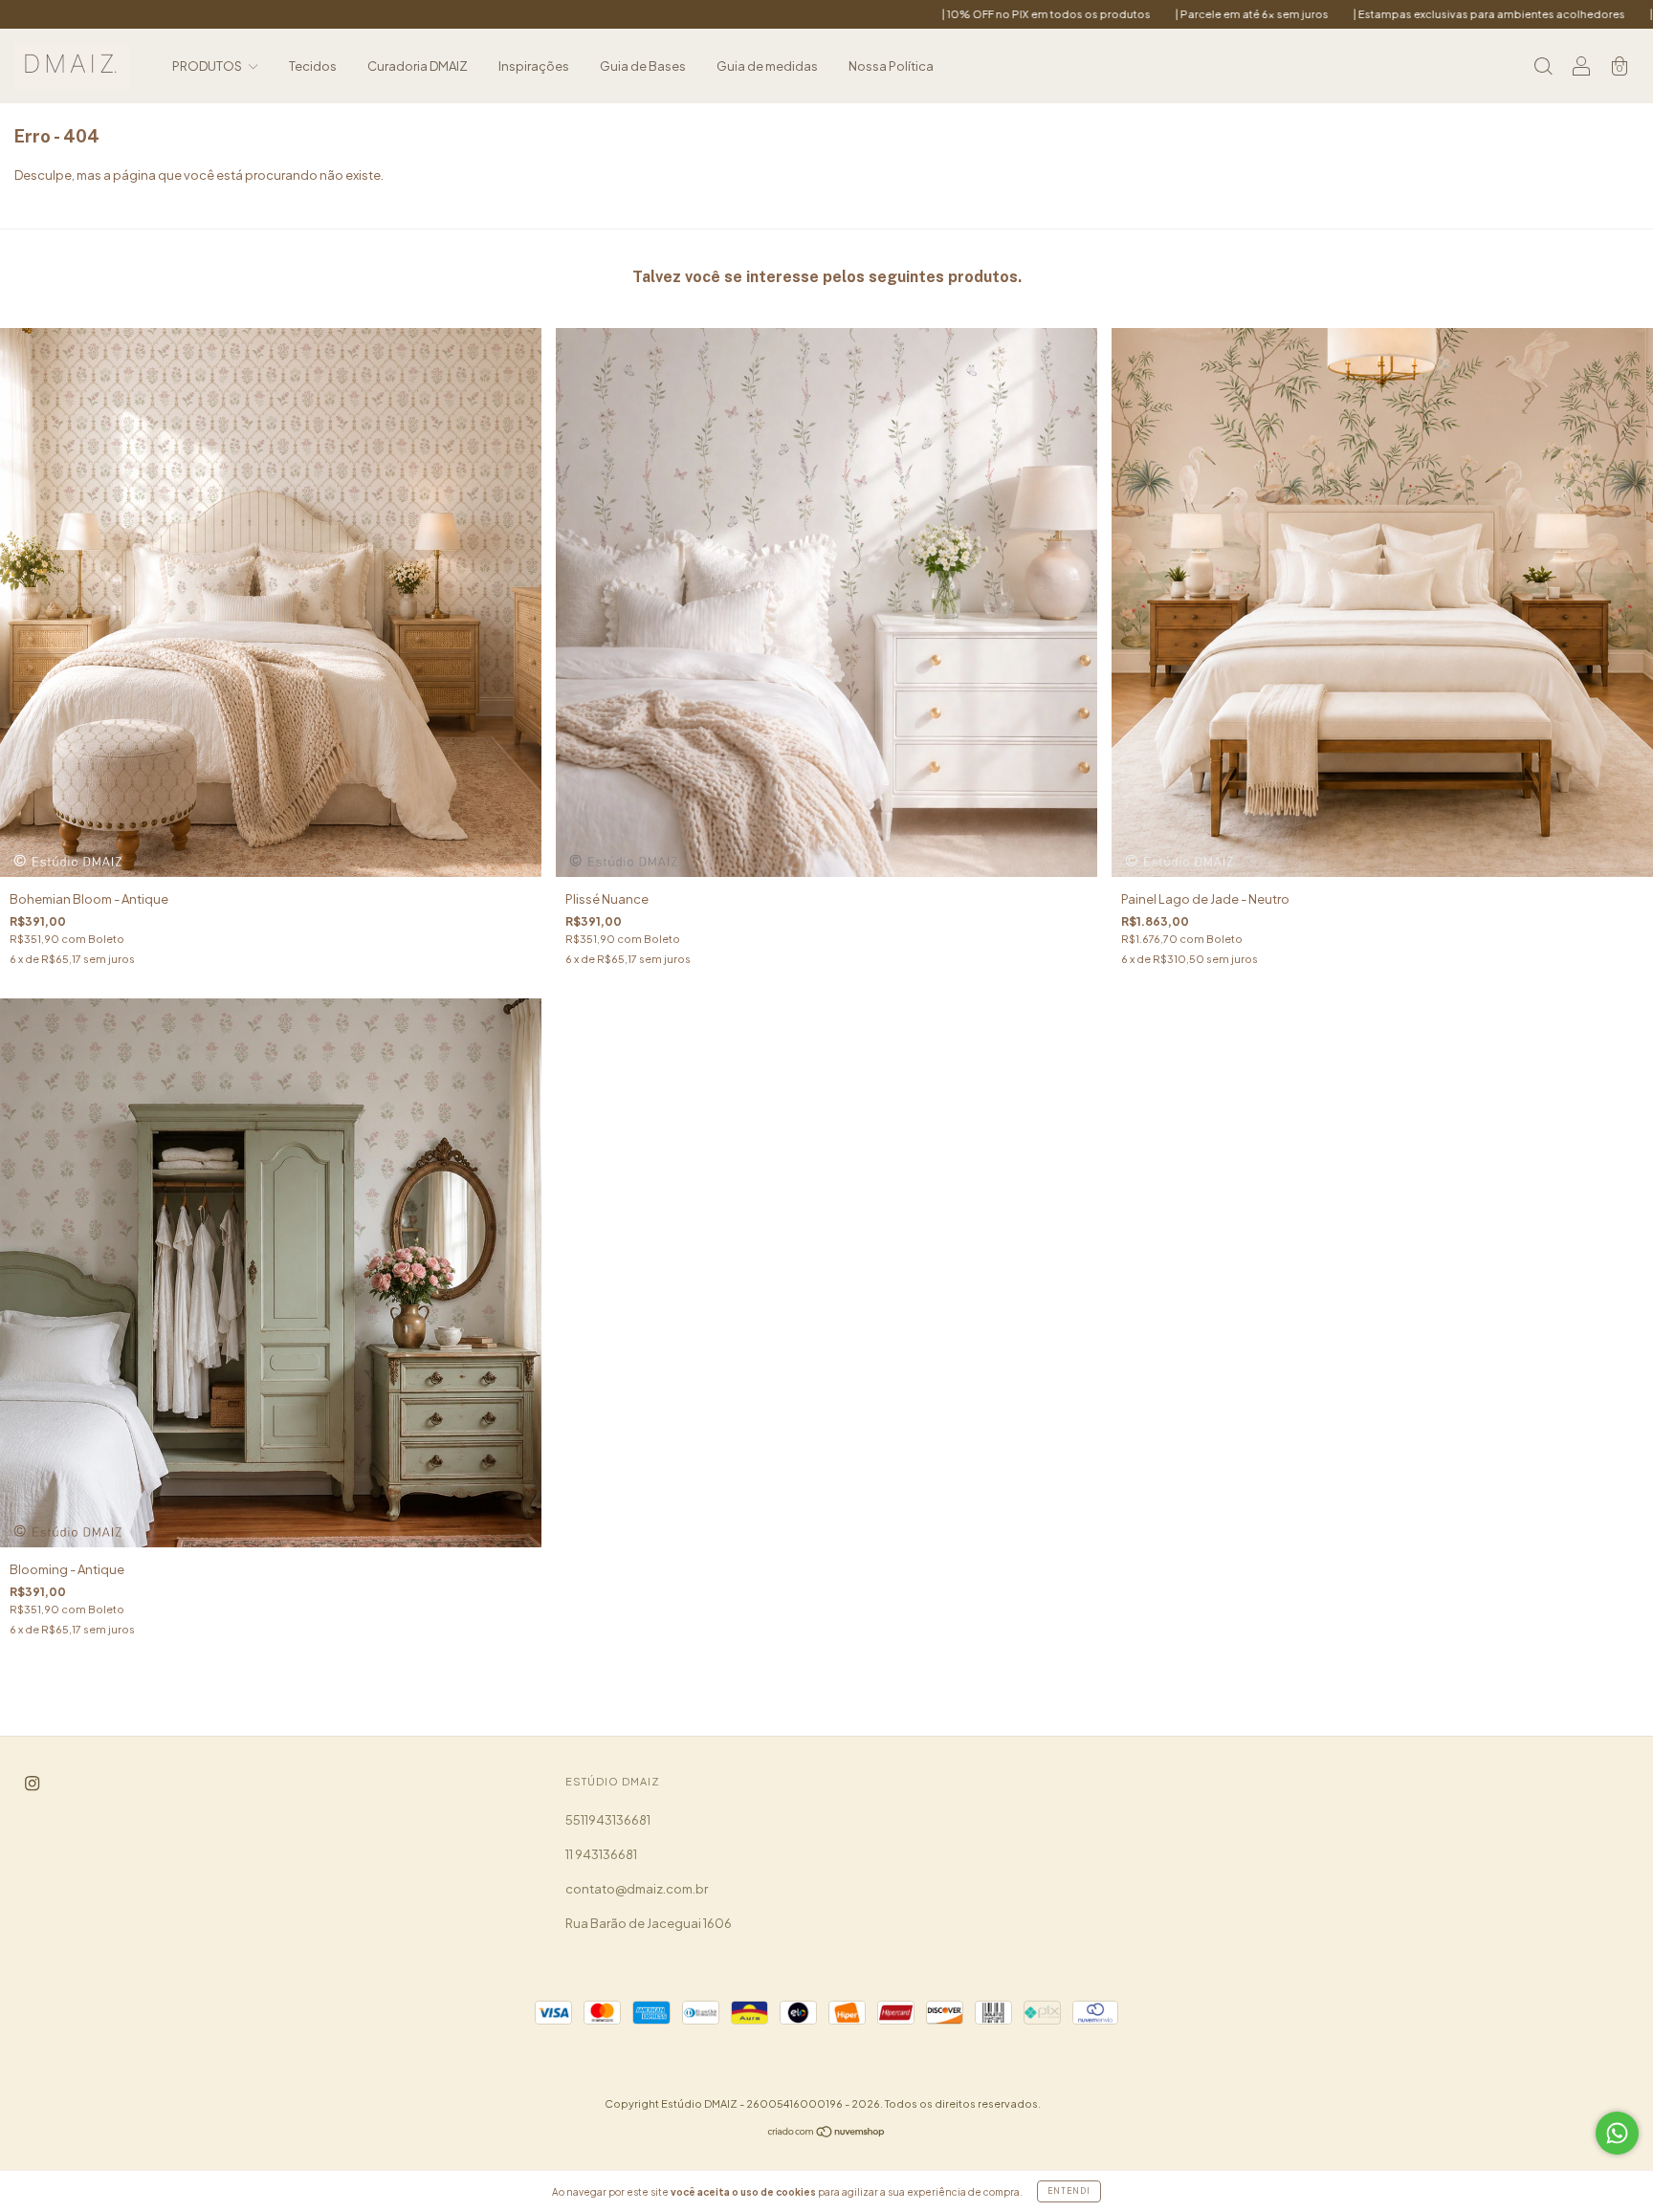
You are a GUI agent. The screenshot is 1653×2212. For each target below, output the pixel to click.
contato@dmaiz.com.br (637, 1889)
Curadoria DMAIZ (418, 66)
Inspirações (534, 66)
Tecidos (313, 66)
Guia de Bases (643, 66)
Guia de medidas (767, 66)
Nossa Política (891, 66)
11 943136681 (601, 1854)
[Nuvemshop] (827, 2134)
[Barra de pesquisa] (1543, 68)
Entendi (1069, 2191)
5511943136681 (608, 1820)
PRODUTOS (208, 66)
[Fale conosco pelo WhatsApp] (1617, 2133)
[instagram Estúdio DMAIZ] (32, 1784)
